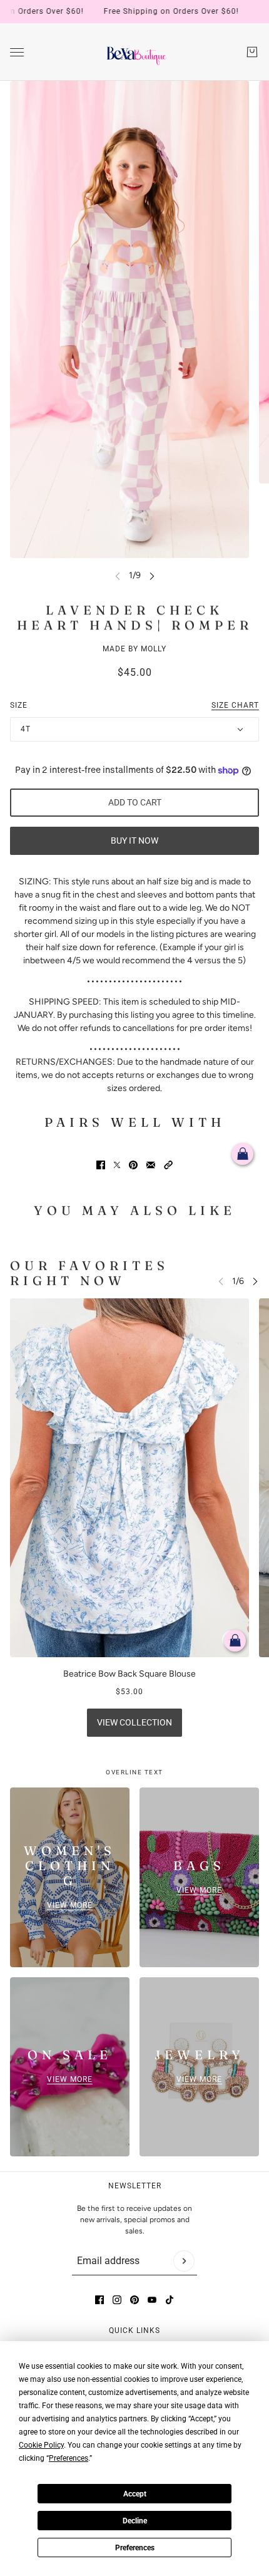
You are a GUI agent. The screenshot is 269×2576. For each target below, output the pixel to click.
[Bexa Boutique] (135, 52)
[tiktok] (170, 2300)
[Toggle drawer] (17, 52)
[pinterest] (134, 2300)
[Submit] (184, 2261)
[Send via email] (151, 1165)
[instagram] (117, 2300)
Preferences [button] (69, 2458)
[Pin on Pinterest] (133, 1165)
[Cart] (252, 52)
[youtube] (152, 2300)
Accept (135, 2494)
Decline (135, 2521)
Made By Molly (134, 649)
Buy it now (134, 841)
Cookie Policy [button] (41, 2445)
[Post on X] (117, 1165)
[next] (152, 575)
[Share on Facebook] (101, 1165)
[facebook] (99, 2300)
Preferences (135, 2548)
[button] (168, 1165)
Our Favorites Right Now (89, 1273)
